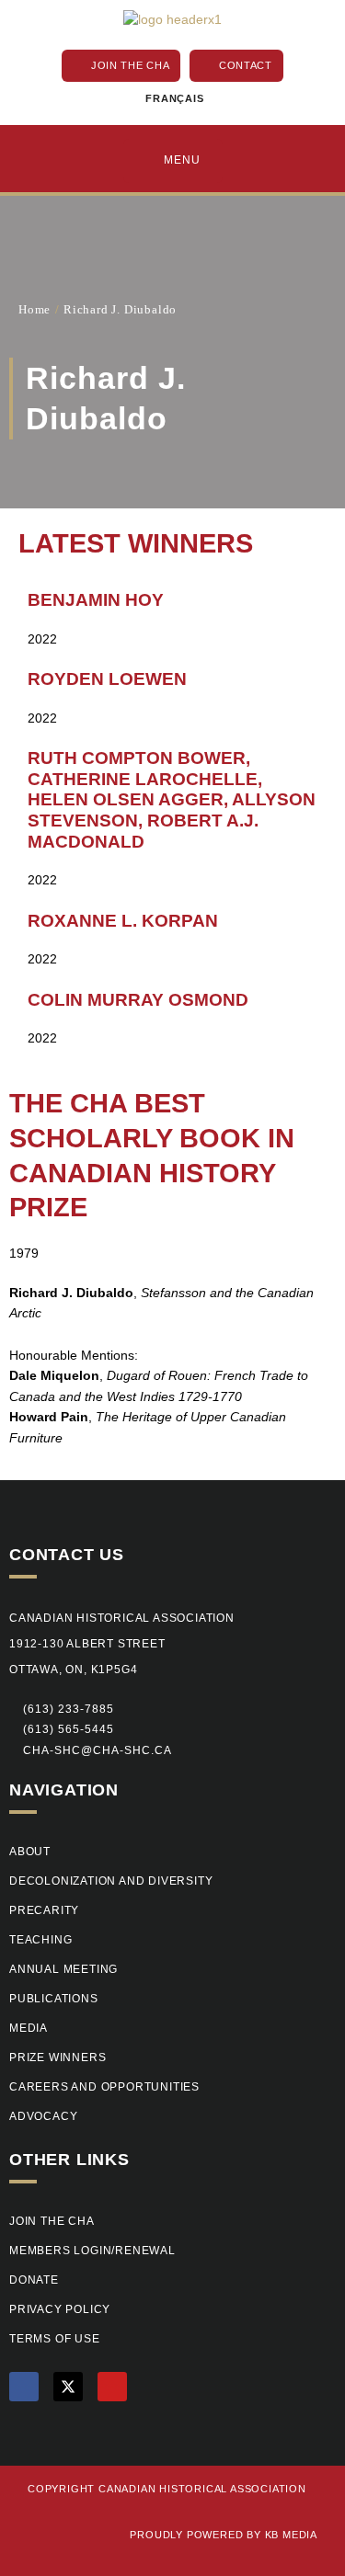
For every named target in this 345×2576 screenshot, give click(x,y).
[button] (62, 1730)
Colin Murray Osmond (138, 1000)
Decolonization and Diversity (111, 1881)
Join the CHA (52, 2221)
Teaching (40, 1940)
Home (34, 309)
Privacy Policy (60, 2309)
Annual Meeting (63, 1969)
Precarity (44, 1910)
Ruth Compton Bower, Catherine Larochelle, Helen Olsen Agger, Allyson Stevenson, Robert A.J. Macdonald (172, 799)
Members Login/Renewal (92, 2251)
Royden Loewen (107, 679)
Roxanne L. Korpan (123, 921)
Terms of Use (55, 2339)
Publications (54, 1999)
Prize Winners (57, 2057)
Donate (34, 2280)
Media (29, 2028)
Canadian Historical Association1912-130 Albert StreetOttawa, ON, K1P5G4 (122, 1644)
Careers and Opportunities (104, 2087)
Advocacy (43, 2116)
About (30, 1852)
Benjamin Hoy (96, 600)
